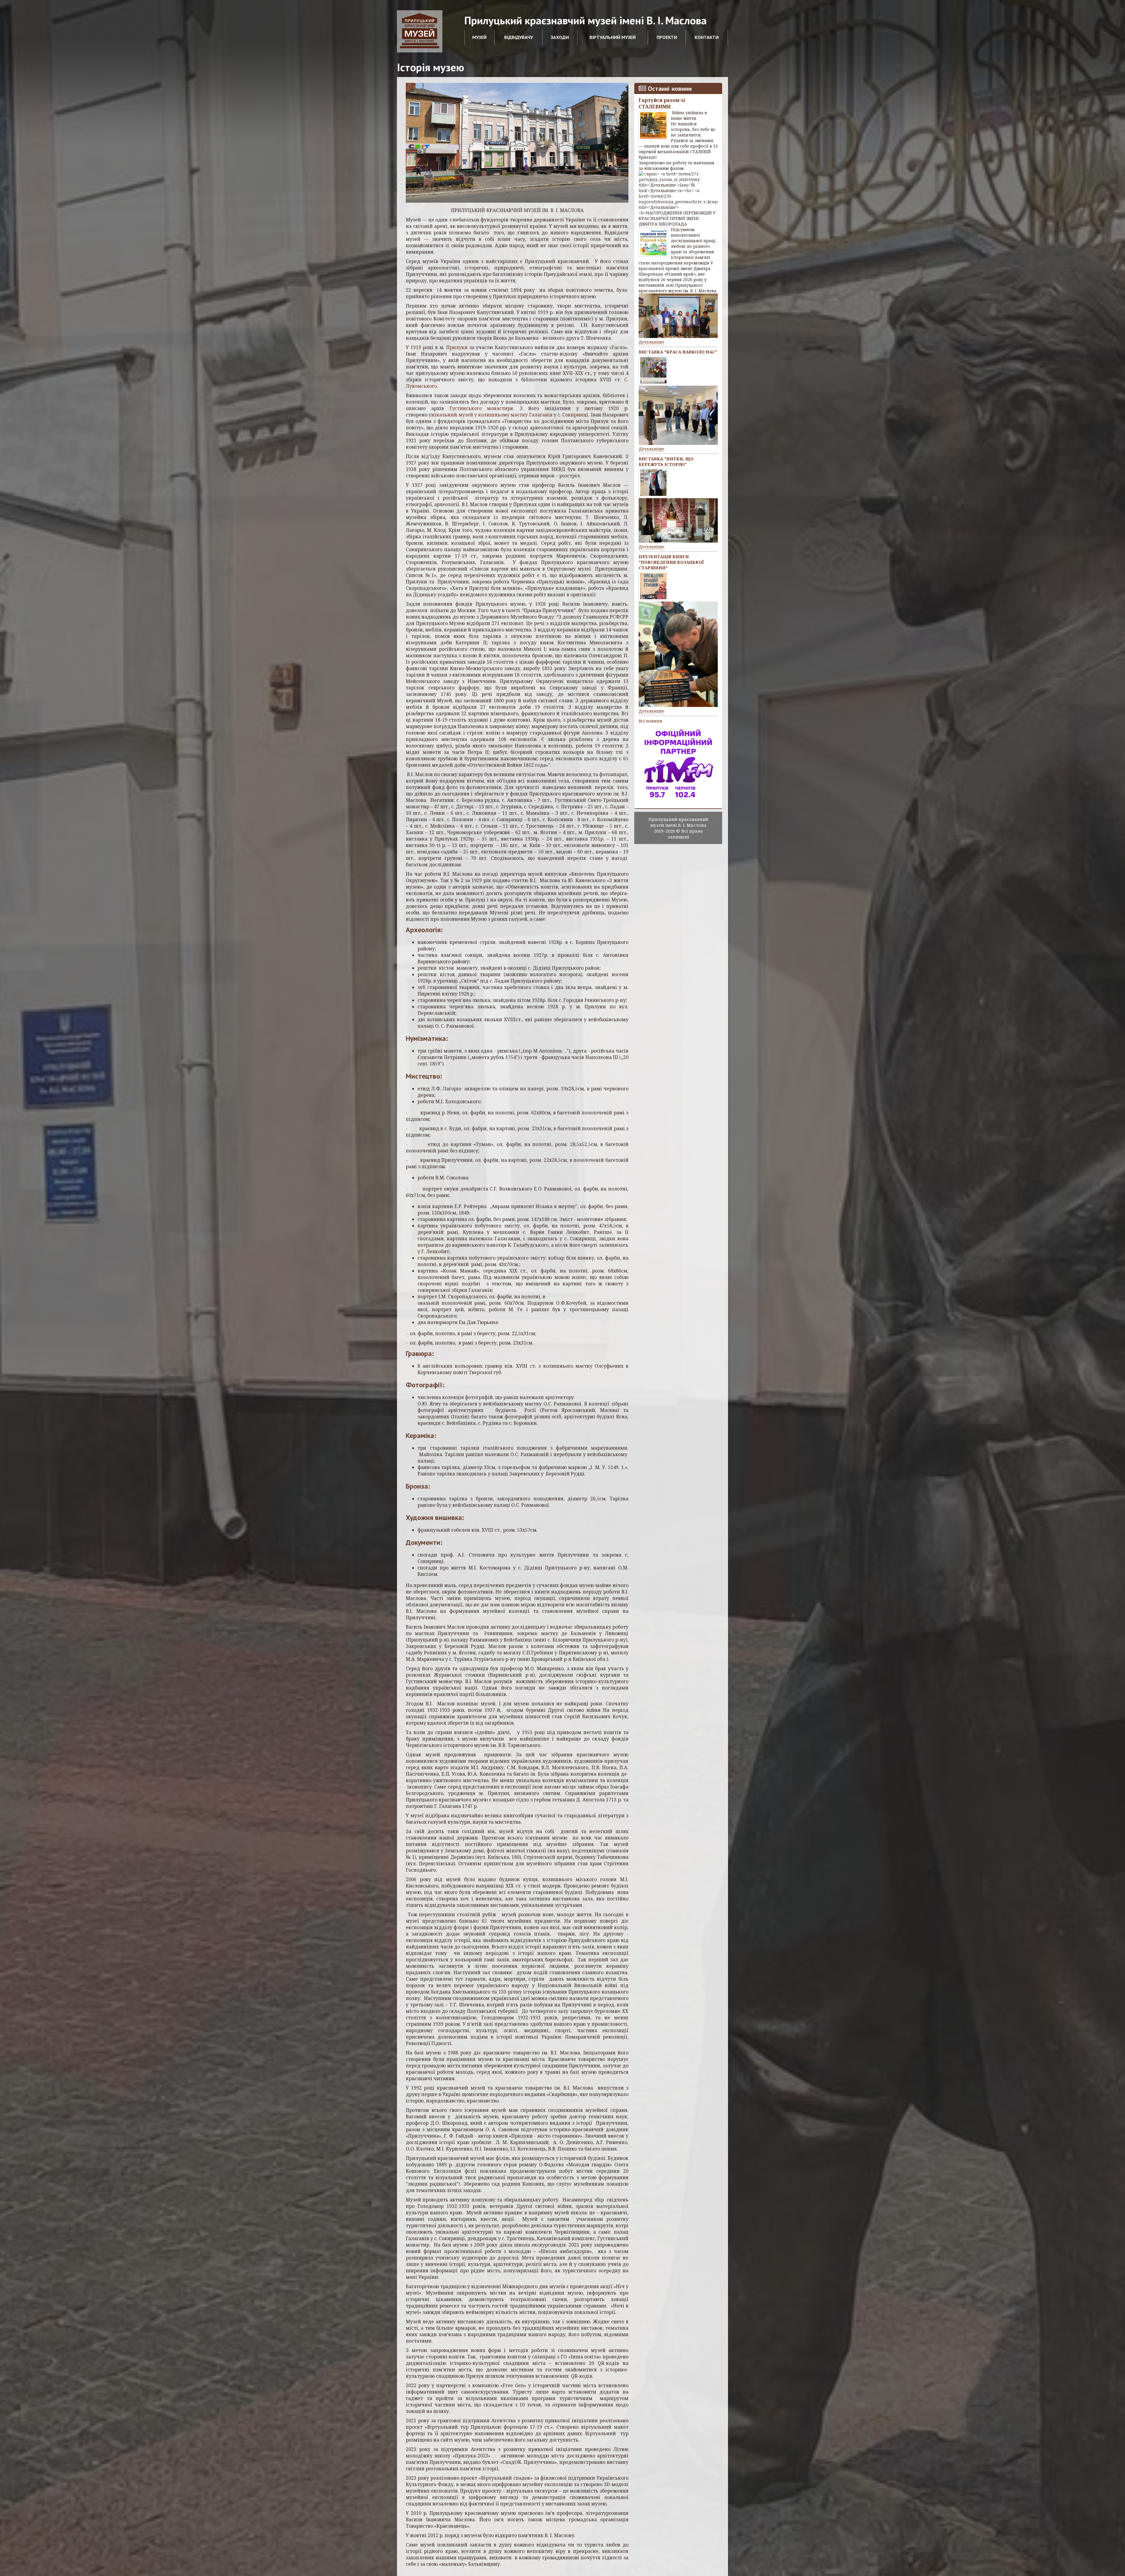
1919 (416, 347)
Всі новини (651, 721)
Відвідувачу (519, 37)
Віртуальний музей (613, 37)
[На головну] (420, 31)
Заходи (560, 37)
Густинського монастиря (481, 408)
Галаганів (541, 415)
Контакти (707, 37)
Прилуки (457, 347)
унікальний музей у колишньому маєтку (478, 415)
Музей (479, 37)
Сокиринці (575, 415)
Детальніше (652, 342)
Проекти (667, 37)
